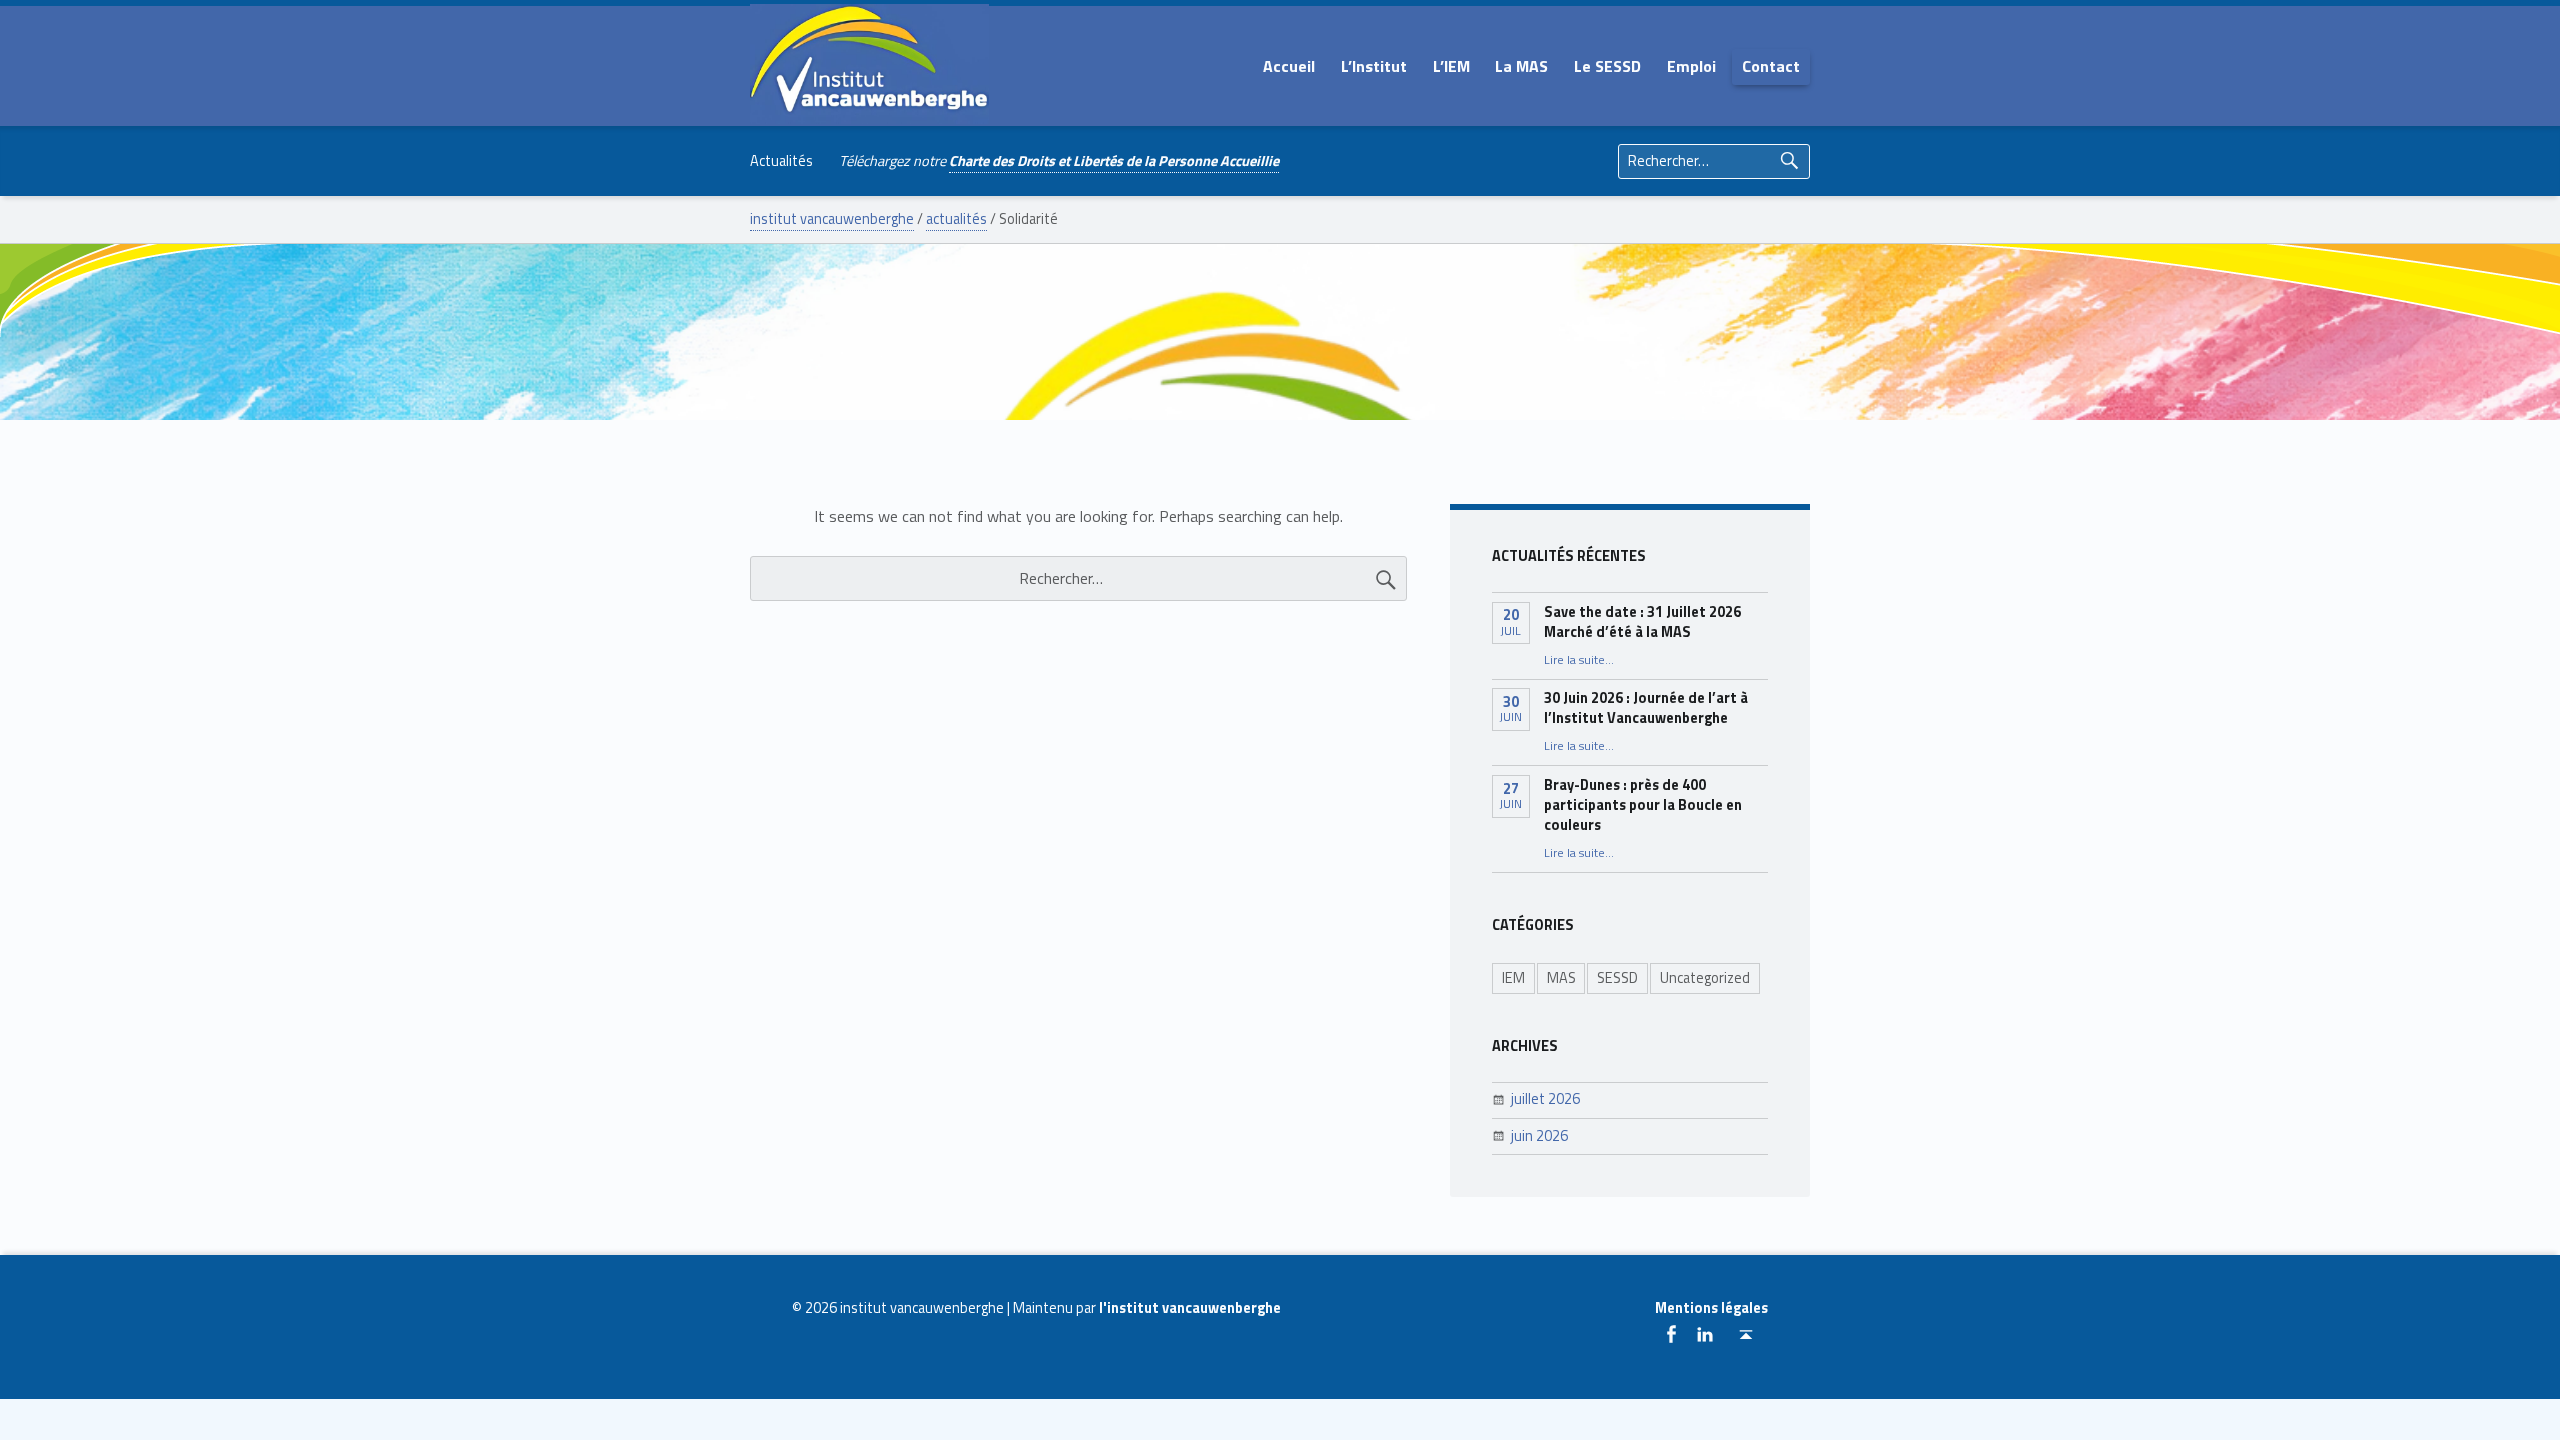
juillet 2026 (1545, 1099)
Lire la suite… (1579, 660)
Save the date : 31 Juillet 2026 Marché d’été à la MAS (1642, 622)
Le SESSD (1607, 66)
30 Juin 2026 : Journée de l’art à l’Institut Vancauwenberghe (1646, 708)
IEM (1513, 978)
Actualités (781, 161)
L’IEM (1451, 66)
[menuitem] (1289, 66)
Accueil (1289, 66)
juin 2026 (1539, 1136)
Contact (1771, 66)
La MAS (1521, 66)
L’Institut (1374, 66)
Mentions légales (1711, 1308)
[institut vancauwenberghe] (869, 64)
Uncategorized (1705, 978)
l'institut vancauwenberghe (1190, 1308)
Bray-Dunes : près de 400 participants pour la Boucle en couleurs (1643, 805)
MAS (1561, 978)
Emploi (1691, 66)
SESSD (1617, 978)
